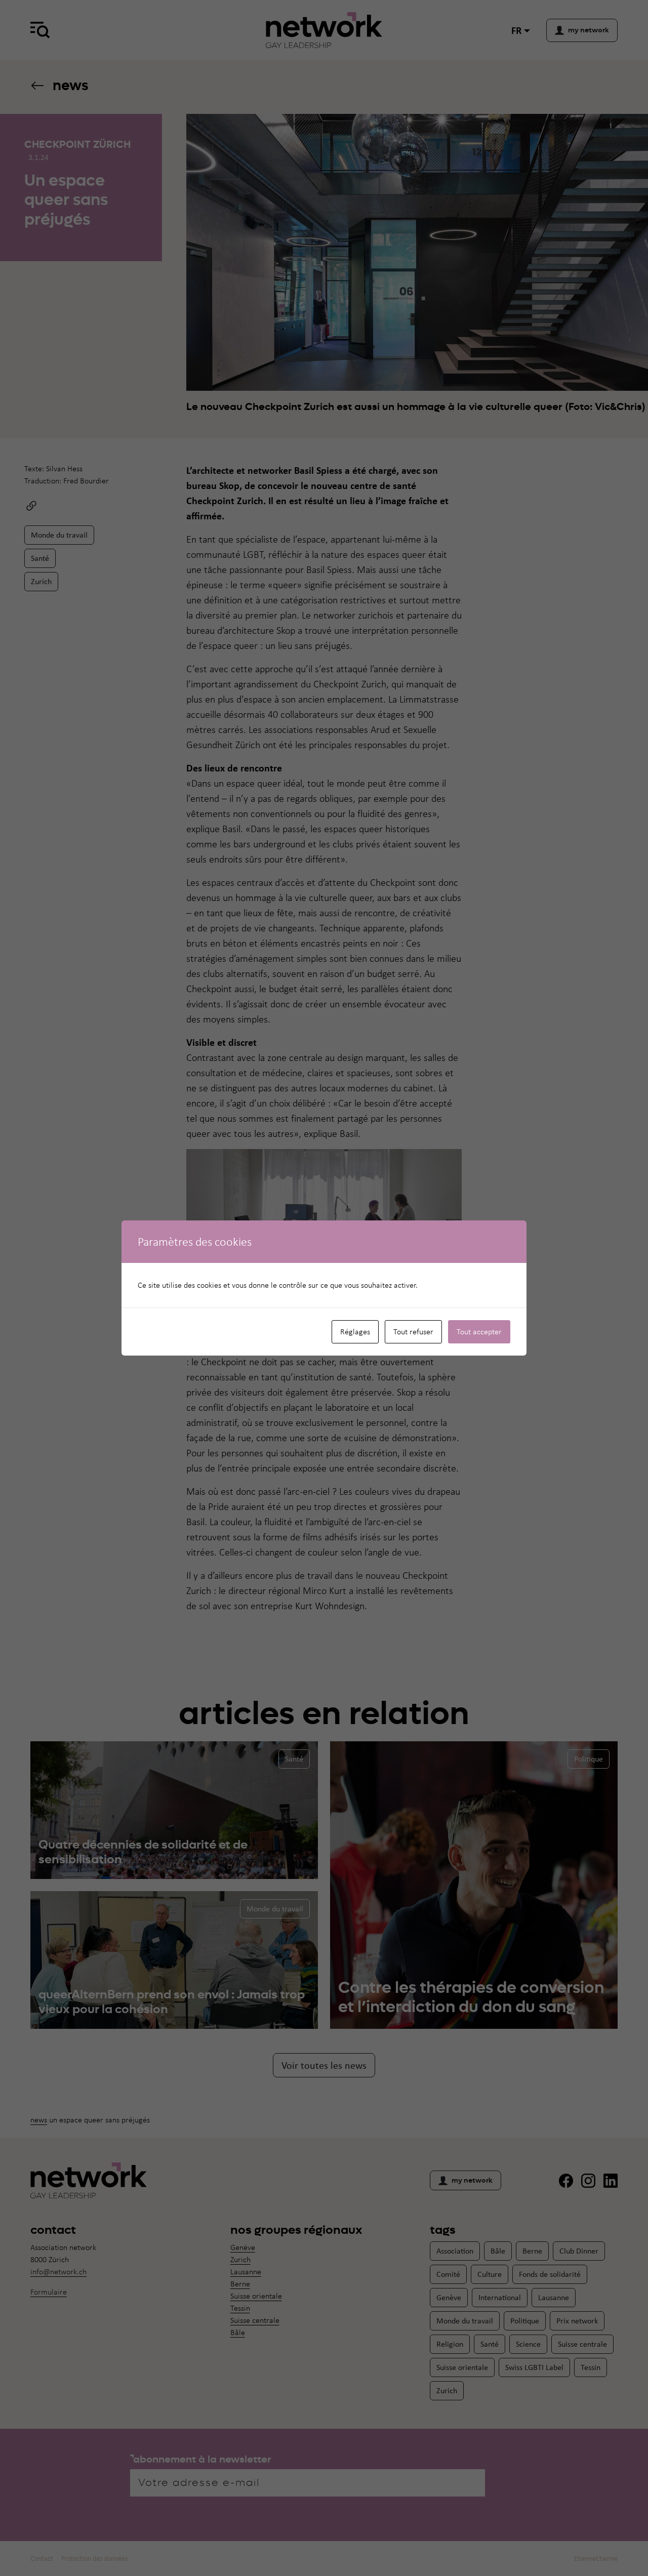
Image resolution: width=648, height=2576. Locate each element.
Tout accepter (479, 1332)
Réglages (355, 1332)
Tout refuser (413, 1332)
